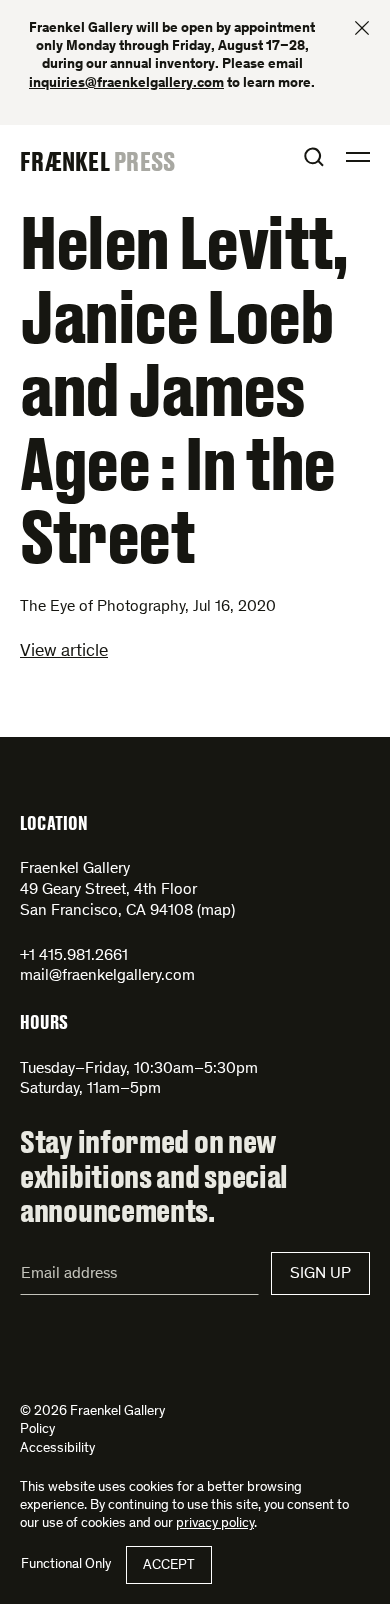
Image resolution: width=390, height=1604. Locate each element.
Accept (169, 1566)
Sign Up (320, 1274)
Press (144, 161)
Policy (37, 1430)
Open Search (314, 157)
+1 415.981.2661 (74, 956)
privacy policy (215, 1524)
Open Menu (358, 157)
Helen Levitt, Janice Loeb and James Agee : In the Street (184, 388)
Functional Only (66, 1565)
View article (64, 652)
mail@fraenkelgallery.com (107, 976)
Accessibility (57, 1449)
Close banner (362, 28)
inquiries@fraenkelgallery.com (126, 84)
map (216, 911)
